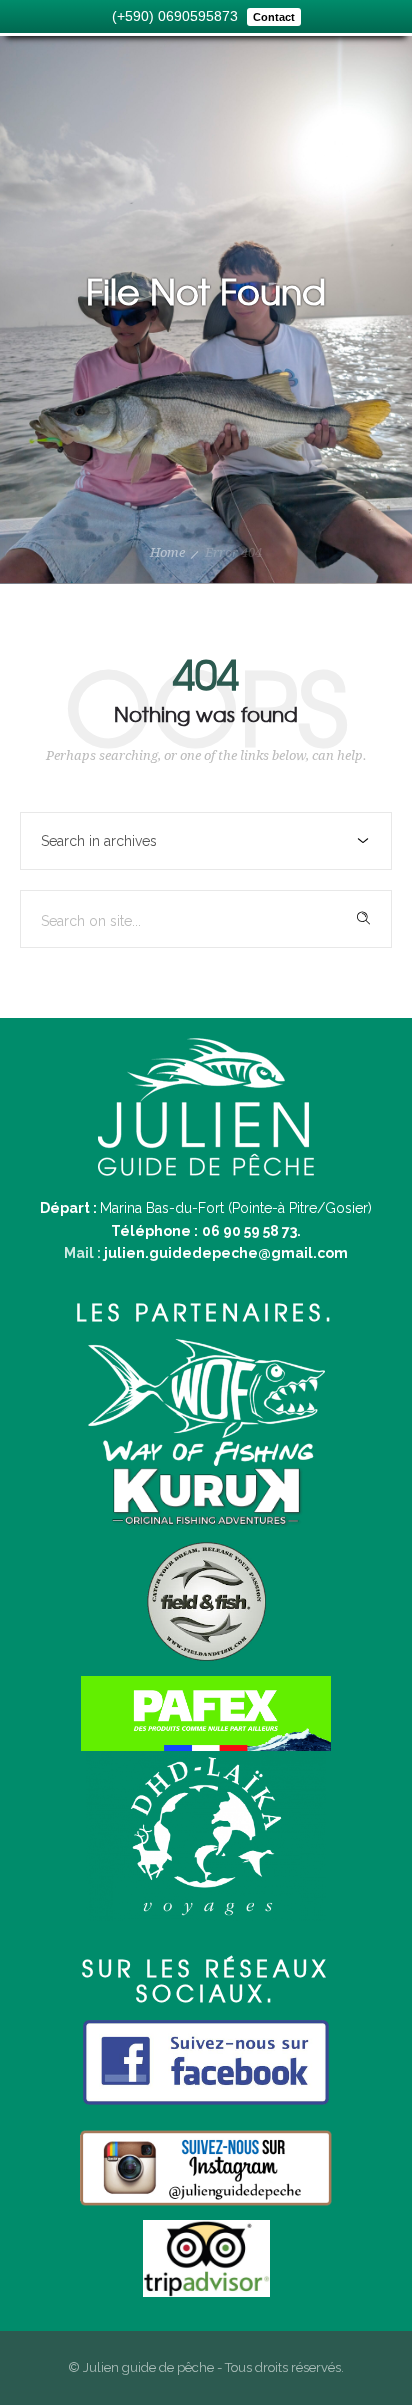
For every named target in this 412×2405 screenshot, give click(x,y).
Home (167, 552)
